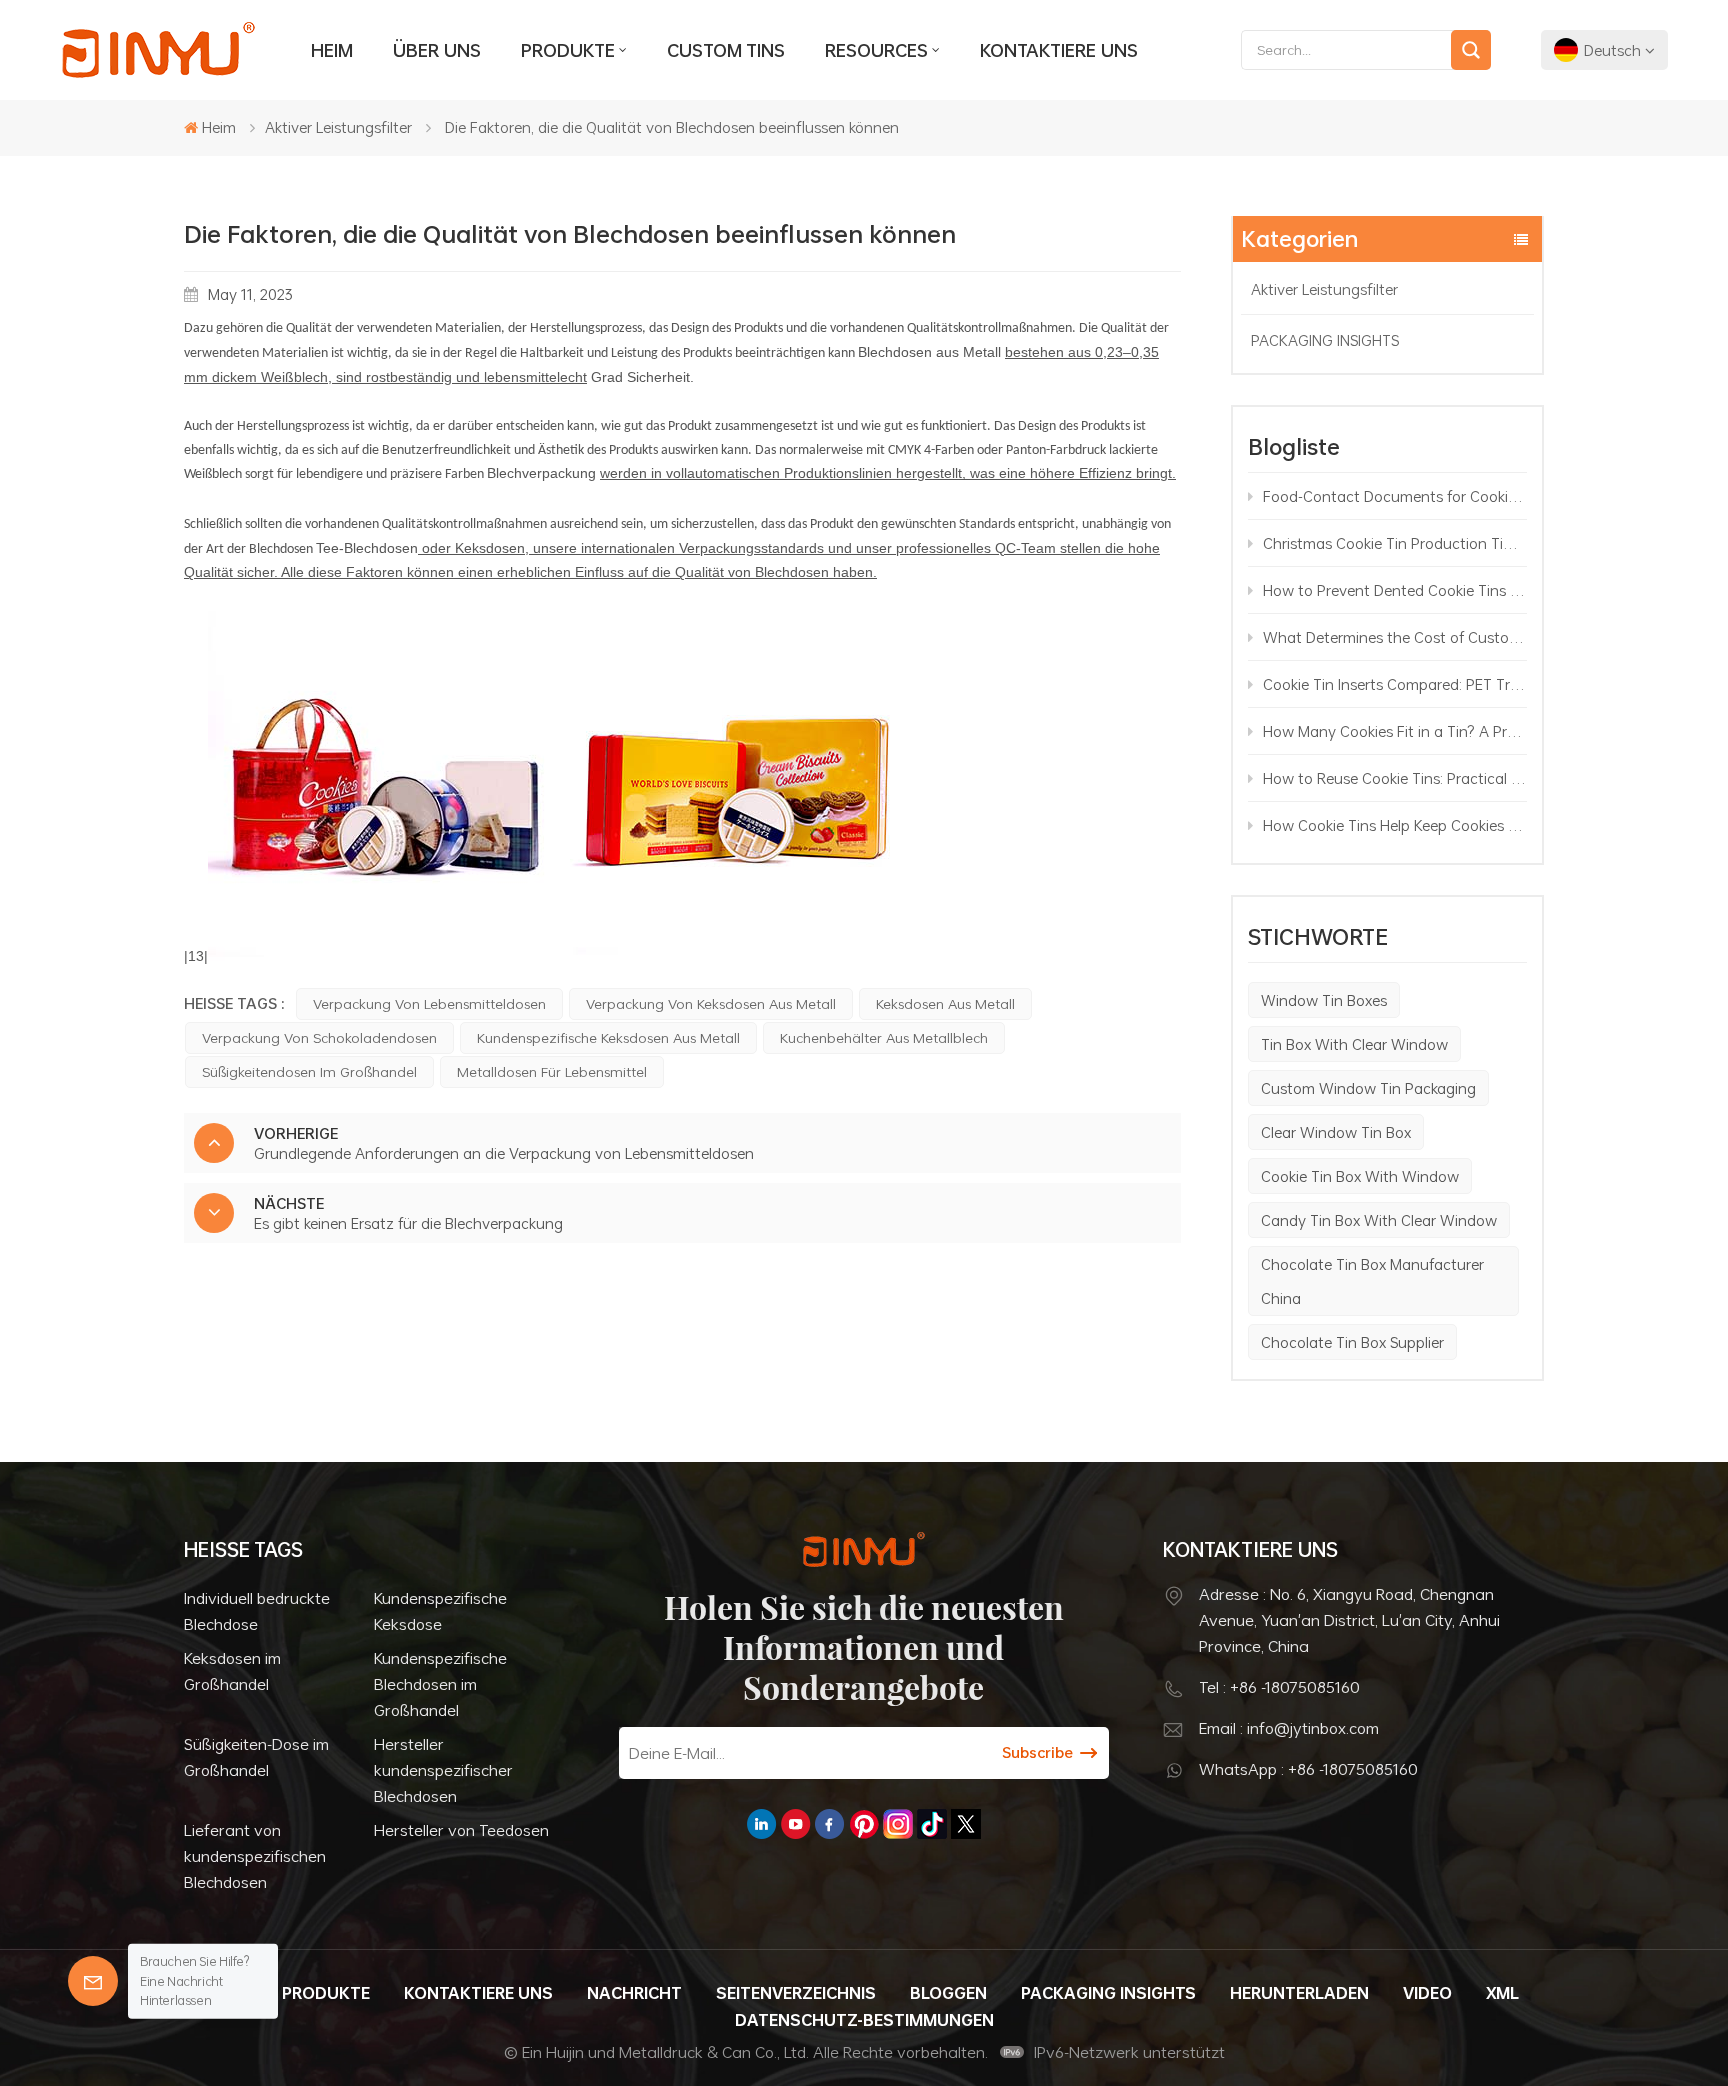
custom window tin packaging (1368, 1088)
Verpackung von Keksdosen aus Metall (711, 1003)
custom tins (726, 50)
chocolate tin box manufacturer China (1372, 1281)
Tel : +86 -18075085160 (1279, 1687)
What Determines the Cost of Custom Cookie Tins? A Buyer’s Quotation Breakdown (1395, 637)
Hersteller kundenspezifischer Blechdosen (443, 1770)
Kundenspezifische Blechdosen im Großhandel (440, 1684)
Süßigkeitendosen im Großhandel (309, 1071)
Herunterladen (1299, 1993)
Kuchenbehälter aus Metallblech (884, 1037)
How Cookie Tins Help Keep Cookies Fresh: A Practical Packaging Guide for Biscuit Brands (1395, 825)
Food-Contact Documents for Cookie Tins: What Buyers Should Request (1395, 496)
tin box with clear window (1354, 1044)
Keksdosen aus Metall (945, 1003)
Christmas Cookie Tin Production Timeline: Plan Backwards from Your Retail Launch (1395, 543)
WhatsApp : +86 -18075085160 (1308, 1769)
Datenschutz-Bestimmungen (864, 2020)
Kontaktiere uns (1059, 50)
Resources (876, 50)
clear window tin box (1336, 1132)
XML (1502, 1993)
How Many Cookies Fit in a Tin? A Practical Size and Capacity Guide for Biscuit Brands (1395, 731)
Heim (332, 50)
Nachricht (634, 1993)
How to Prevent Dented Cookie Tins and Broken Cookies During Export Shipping (1395, 590)
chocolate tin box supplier (1352, 1342)
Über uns (437, 50)
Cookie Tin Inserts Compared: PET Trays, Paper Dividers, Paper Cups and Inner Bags (1395, 684)
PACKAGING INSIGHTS (1325, 340)
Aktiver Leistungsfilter (338, 127)
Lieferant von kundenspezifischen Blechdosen (255, 1856)
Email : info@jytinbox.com (1289, 1728)
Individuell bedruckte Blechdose (257, 1611)
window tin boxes (1324, 1000)
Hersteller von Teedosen (461, 1830)
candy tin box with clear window (1379, 1220)
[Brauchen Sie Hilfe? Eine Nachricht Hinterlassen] (93, 1981)
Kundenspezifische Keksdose (440, 1611)
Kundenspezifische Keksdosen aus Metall (608, 1037)
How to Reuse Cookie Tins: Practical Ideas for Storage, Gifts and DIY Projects (1395, 778)
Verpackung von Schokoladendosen (319, 1037)
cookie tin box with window (1360, 1176)
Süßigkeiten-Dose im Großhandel (256, 1757)
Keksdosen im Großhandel (232, 1671)
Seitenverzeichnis (796, 1993)
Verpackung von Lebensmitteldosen (429, 1003)
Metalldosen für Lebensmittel (552, 1071)
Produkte (568, 50)
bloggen (948, 1993)
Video (1427, 1993)
